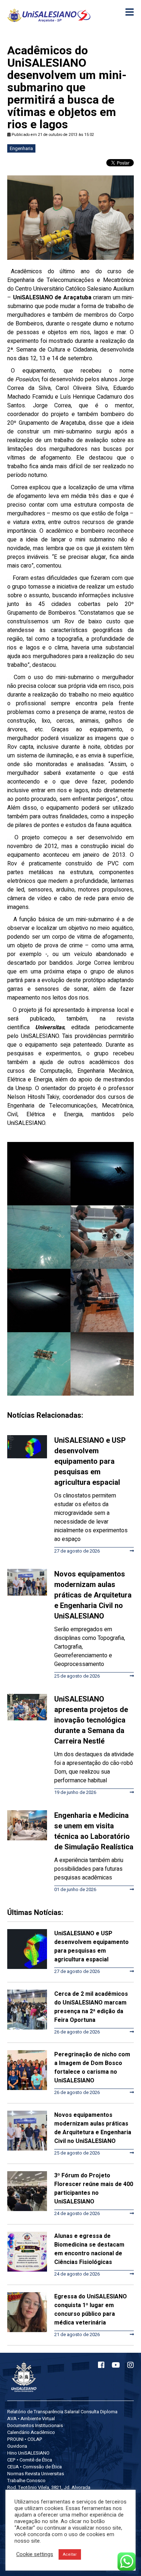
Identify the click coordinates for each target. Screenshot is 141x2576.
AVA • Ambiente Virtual (31, 2419)
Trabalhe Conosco (26, 2481)
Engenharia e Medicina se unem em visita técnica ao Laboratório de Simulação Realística (94, 1831)
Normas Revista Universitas (36, 2474)
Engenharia (21, 148)
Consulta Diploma (99, 2412)
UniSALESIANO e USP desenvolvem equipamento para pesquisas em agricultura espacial (90, 1461)
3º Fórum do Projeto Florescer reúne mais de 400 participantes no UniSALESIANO (94, 2189)
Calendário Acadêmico (31, 2432)
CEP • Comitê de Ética (30, 2460)
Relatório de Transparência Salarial (43, 2412)
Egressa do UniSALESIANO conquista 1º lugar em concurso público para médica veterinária (91, 2310)
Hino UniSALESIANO (28, 2453)
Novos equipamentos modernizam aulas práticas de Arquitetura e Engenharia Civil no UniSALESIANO (93, 1595)
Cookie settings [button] (35, 2555)
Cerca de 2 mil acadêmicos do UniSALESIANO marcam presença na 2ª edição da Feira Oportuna (91, 2007)
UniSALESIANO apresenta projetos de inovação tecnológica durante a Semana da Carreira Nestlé (91, 1720)
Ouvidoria (17, 2446)
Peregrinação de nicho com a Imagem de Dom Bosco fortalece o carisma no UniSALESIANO (92, 2068)
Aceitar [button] (70, 2554)
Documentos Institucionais (35, 2425)
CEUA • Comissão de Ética (35, 2467)
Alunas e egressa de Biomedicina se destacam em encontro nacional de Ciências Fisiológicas (89, 2249)
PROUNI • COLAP (25, 2439)
